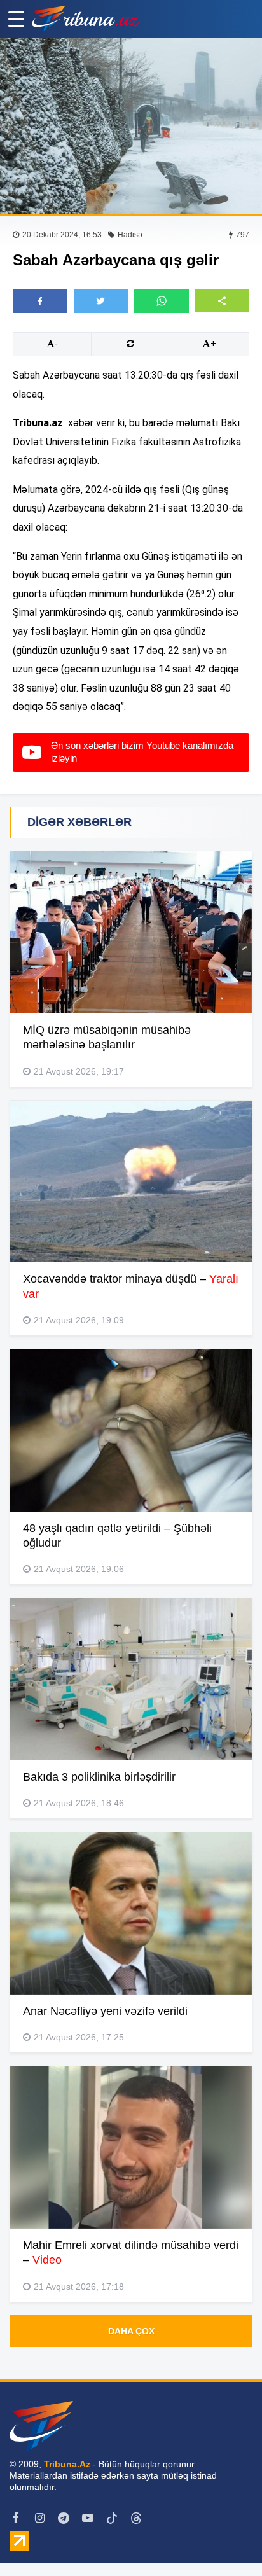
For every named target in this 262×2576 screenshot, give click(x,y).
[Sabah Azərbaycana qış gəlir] (131, 126)
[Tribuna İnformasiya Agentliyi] (86, 19)
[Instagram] (39, 2518)
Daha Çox (131, 2331)
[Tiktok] (112, 2518)
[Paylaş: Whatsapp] (162, 301)
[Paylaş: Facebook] (40, 301)
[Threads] (136, 2518)
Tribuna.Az (67, 2464)
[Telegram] (64, 2518)
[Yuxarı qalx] (226, 2540)
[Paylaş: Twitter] (101, 301)
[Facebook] (15, 2518)
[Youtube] (88, 2518)
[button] (223, 301)
